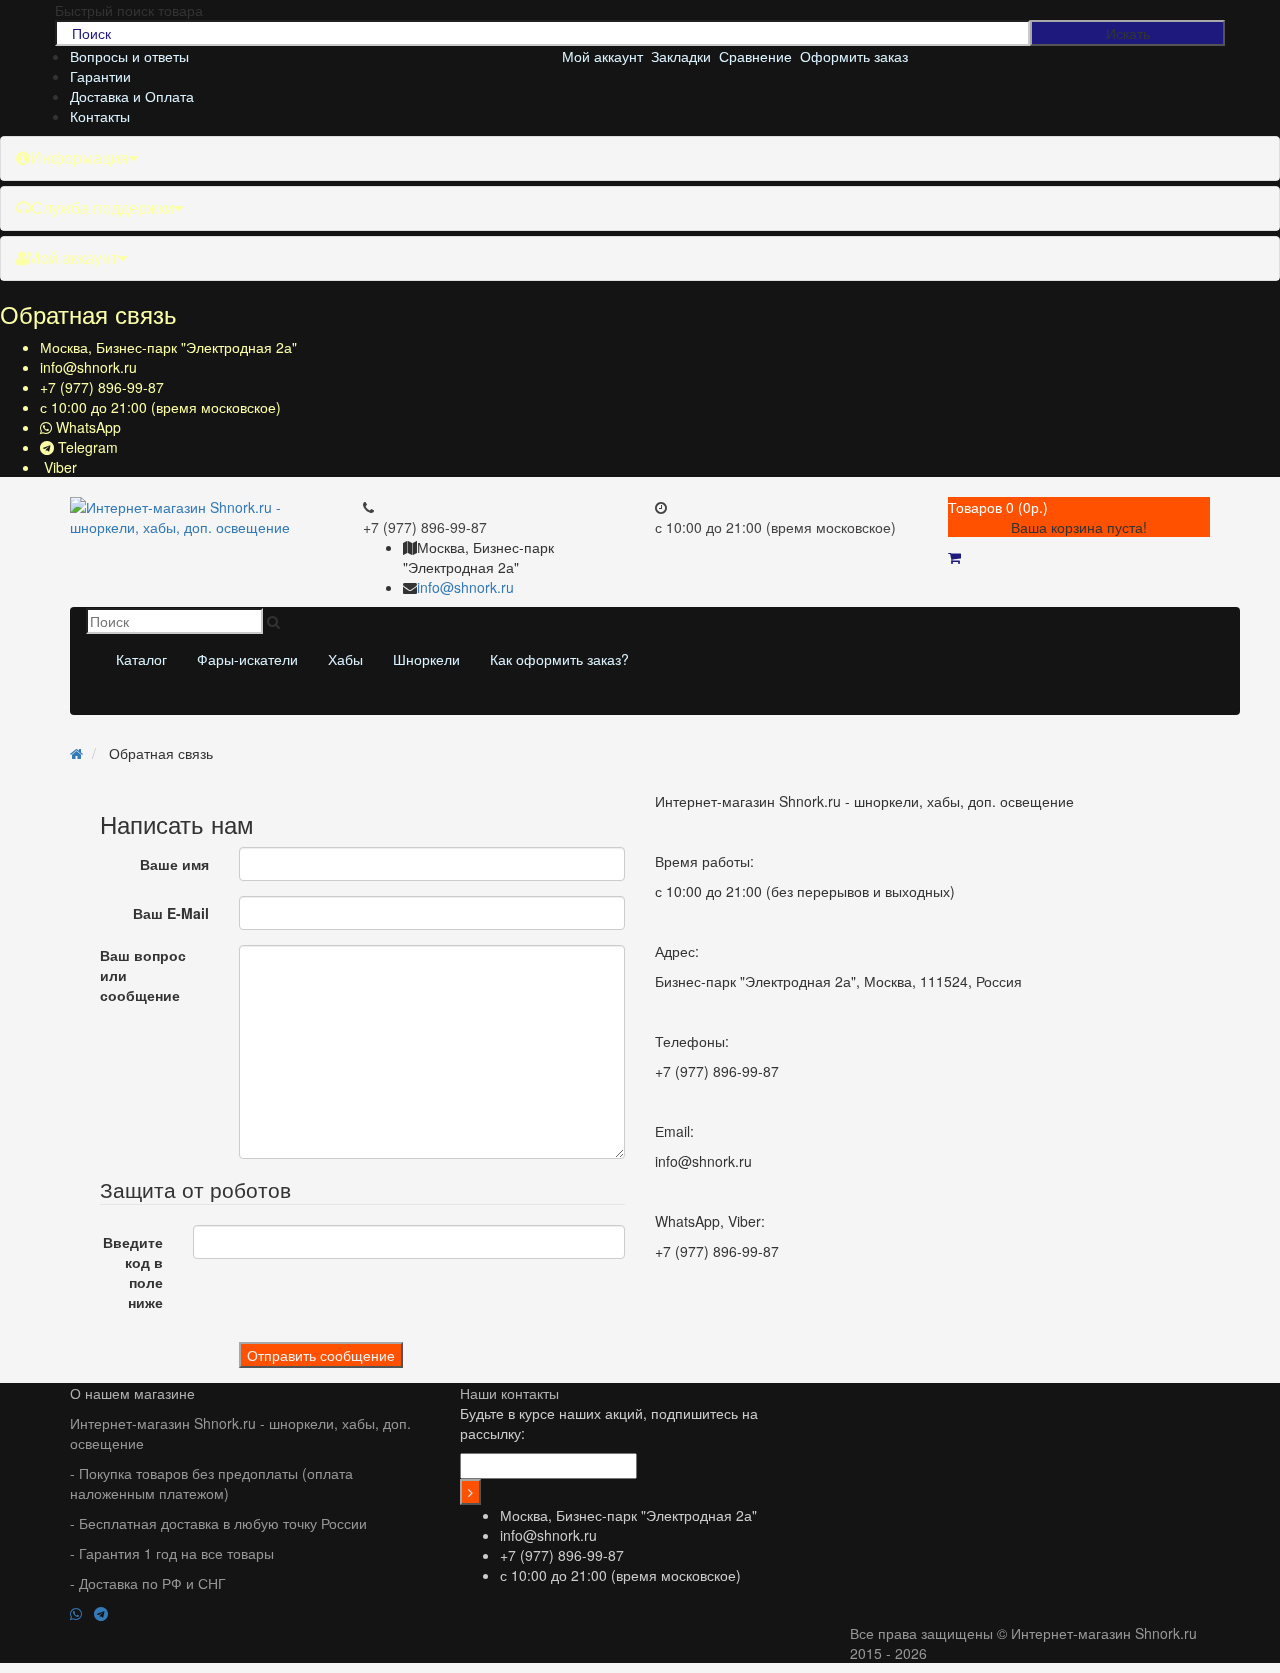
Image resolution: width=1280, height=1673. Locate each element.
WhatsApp (86, 427)
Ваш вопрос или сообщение (143, 975)
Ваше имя (174, 864)
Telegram (86, 447)
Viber (58, 467)
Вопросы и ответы (129, 56)
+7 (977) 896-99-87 (102, 387)
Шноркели (426, 659)
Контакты (100, 116)
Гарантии (100, 76)
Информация (79, 157)
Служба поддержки (102, 207)
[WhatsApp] (82, 1613)
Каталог (141, 659)
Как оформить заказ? (559, 659)
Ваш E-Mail (171, 913)
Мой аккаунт (72, 257)
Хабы (345, 659)
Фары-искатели (247, 659)
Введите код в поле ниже (133, 1272)
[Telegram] (107, 1613)
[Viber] (124, 1613)
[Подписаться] (470, 1492)
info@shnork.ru (88, 367)
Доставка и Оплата (132, 96)
